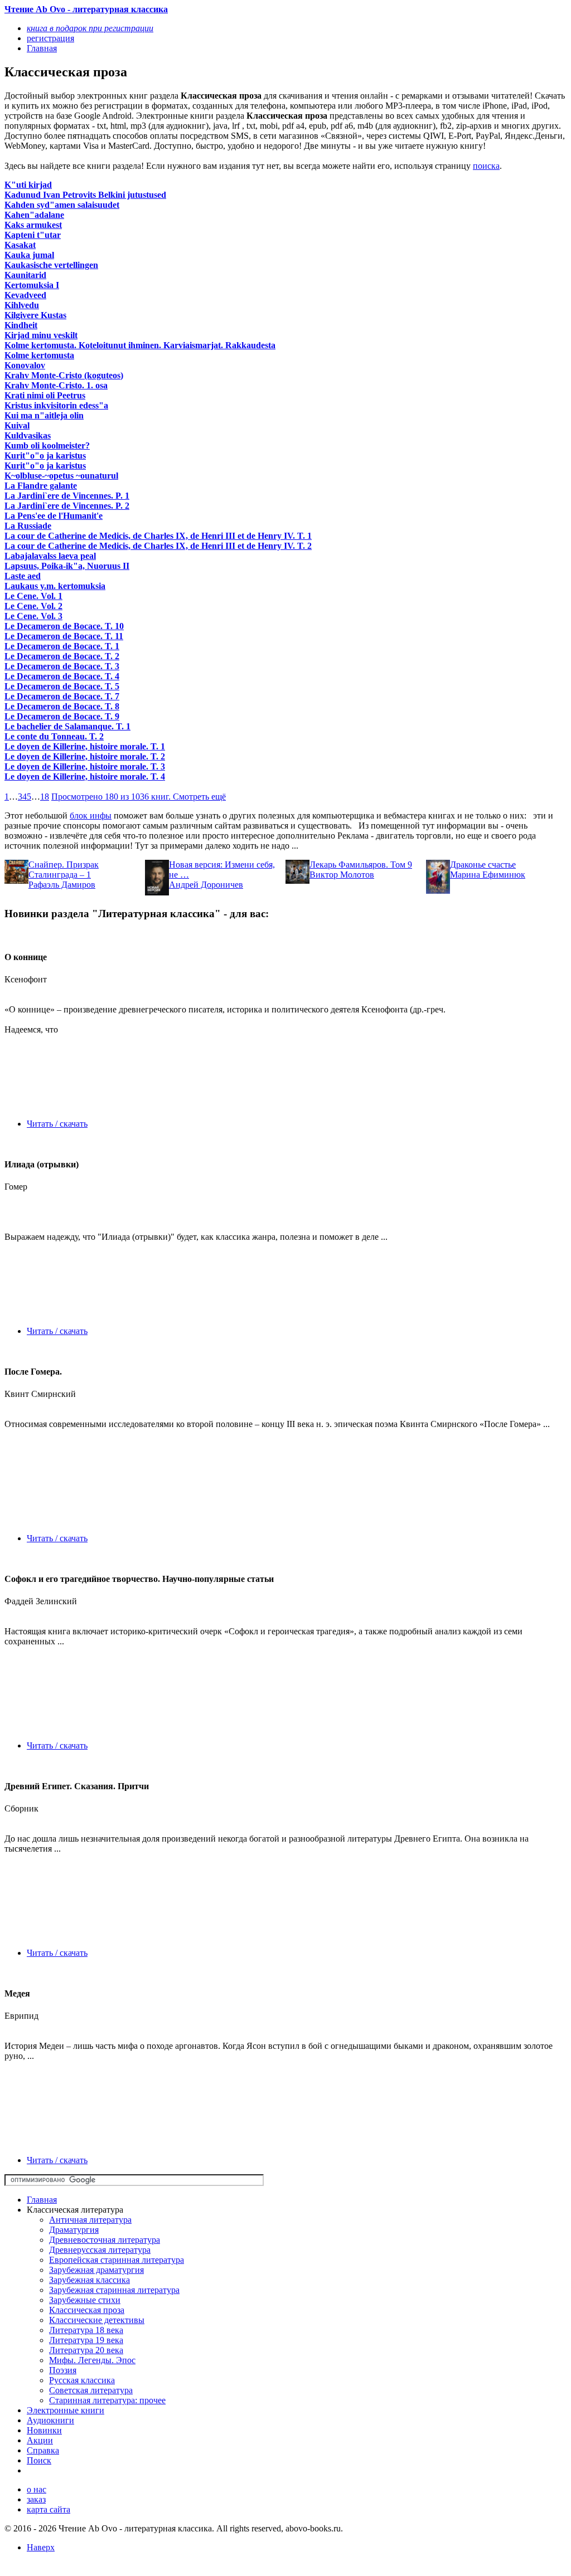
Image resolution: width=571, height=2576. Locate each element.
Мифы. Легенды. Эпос (92, 2360)
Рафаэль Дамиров (62, 885)
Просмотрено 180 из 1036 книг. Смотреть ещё (139, 797)
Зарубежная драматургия (96, 2270)
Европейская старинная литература (117, 2260)
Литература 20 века (86, 2350)
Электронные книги (66, 2410)
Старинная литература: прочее (107, 2400)
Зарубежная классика (89, 2280)
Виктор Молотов (342, 875)
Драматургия (74, 2230)
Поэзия (63, 2370)
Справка (43, 2450)
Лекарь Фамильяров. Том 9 (361, 865)
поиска (486, 166)
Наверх (41, 2547)
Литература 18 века (86, 2330)
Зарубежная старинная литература (114, 2290)
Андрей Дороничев (206, 885)
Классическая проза (87, 2310)
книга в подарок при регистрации (90, 28)
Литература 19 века (86, 2340)
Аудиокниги (50, 2420)
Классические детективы (97, 2320)
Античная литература (90, 2220)
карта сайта (49, 2509)
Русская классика (82, 2380)
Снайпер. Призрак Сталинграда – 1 (64, 870)
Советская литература (91, 2390)
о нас (37, 2489)
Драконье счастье (483, 865)
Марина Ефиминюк (488, 875)
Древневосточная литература (105, 2240)
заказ (36, 2499)
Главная (42, 2200)
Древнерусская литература (100, 2250)
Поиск (39, 2460)
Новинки (44, 2430)
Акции (40, 2440)
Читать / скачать (57, 1124)
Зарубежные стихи (85, 2300)
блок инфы (91, 815)
